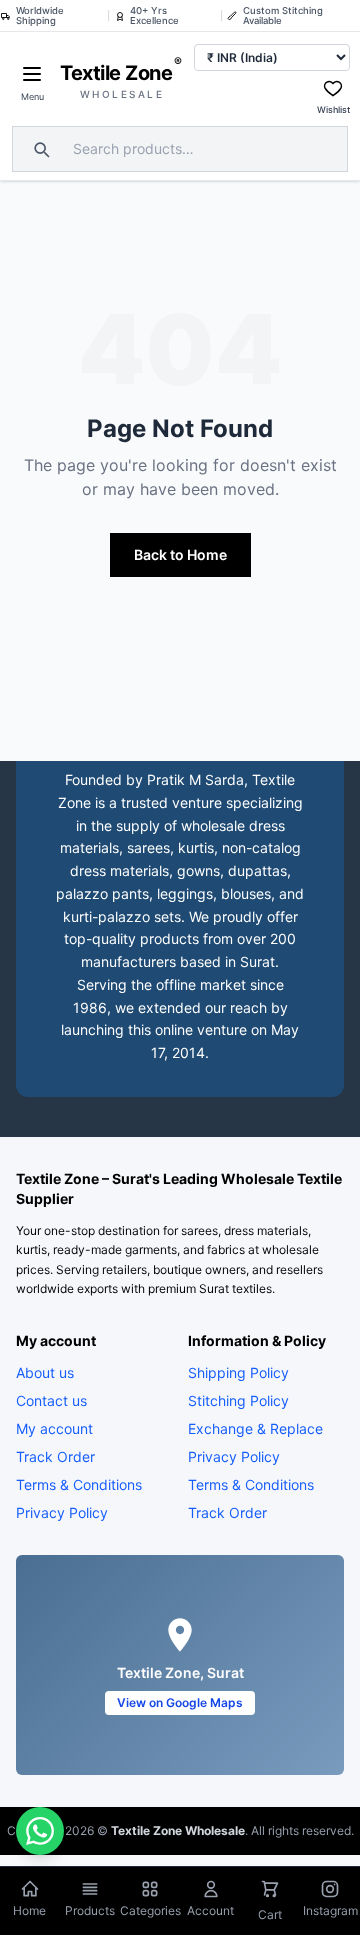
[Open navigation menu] (32, 74)
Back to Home (180, 554)
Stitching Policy (238, 1400)
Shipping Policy (238, 1372)
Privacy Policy (62, 1512)
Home (29, 1910)
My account (54, 1428)
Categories (150, 1910)
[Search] (39, 149)
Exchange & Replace (255, 1428)
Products (90, 1910)
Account (210, 1910)
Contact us (51, 1400)
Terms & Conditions (79, 1484)
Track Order (55, 1456)
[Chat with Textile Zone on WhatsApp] (40, 1831)
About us (45, 1372)
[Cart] (270, 1891)
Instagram (330, 1910)
